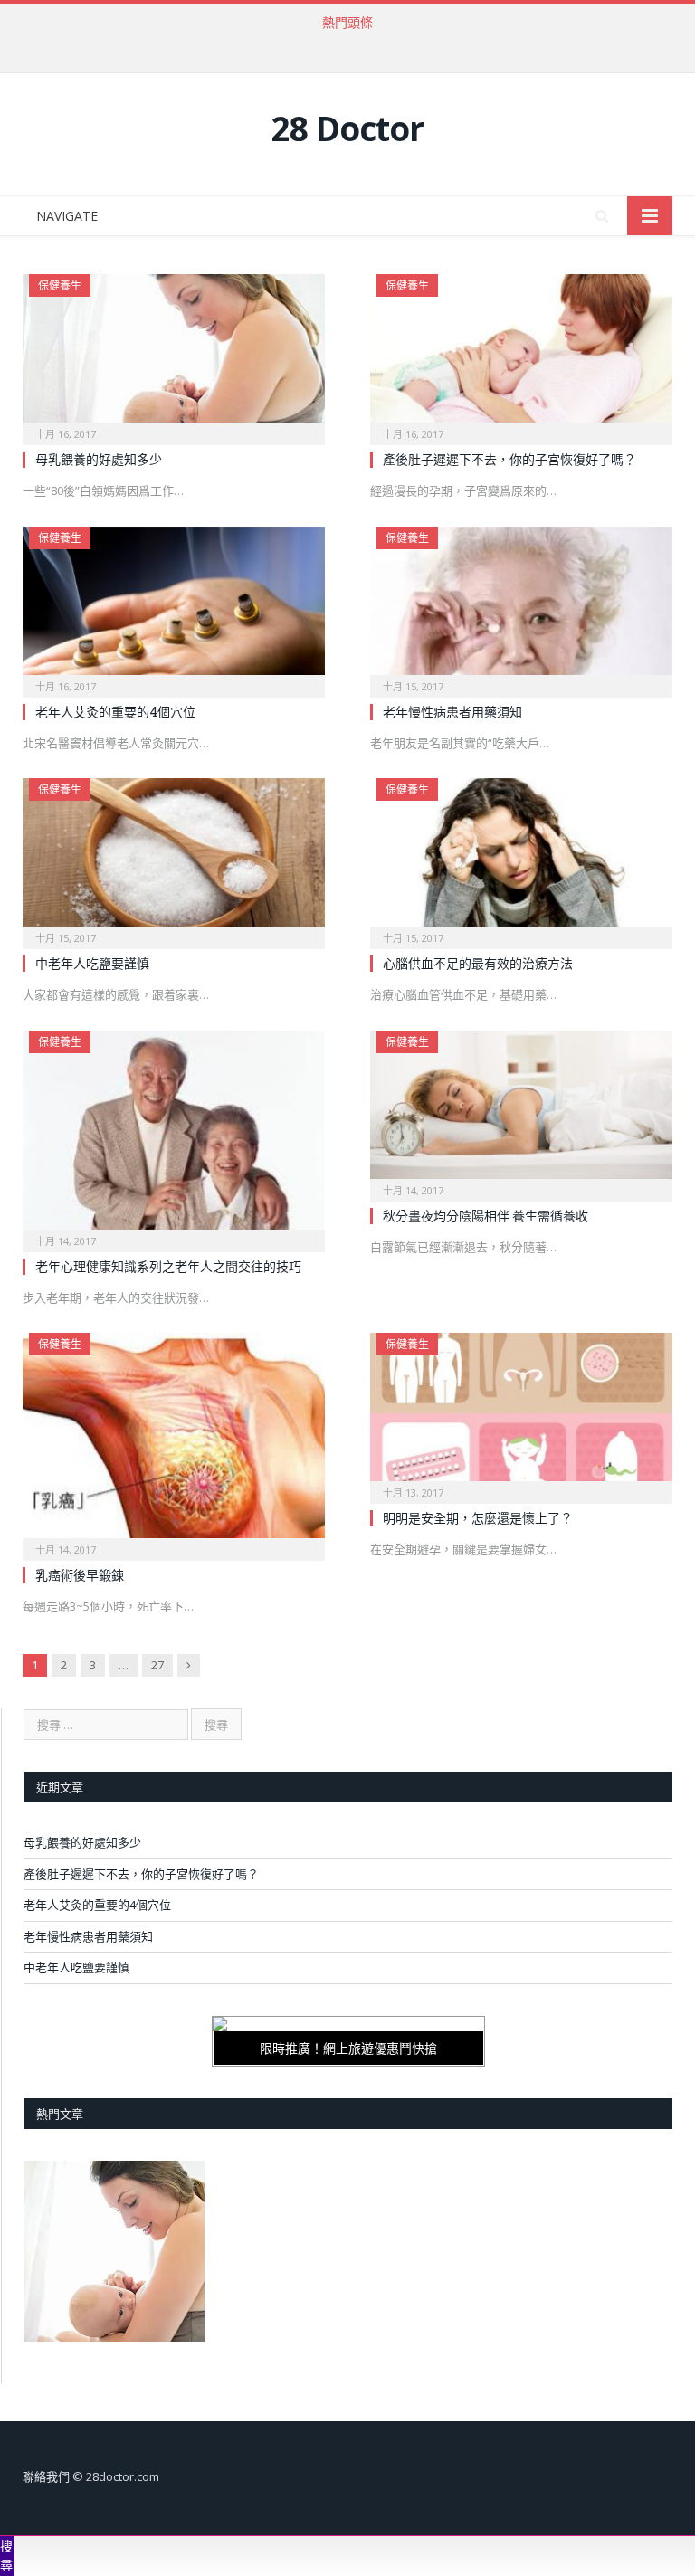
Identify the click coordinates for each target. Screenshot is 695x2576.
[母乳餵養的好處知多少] (174, 354)
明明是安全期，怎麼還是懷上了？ (478, 1518)
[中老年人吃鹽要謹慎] (174, 858)
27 (157, 1665)
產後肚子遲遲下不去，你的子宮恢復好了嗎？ (343, 42)
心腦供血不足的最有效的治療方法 (478, 963)
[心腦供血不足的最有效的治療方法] (521, 858)
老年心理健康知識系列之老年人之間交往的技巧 (168, 1266)
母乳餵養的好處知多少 (99, 459)
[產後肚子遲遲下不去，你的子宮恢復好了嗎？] (521, 354)
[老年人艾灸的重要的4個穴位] (174, 606)
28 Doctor (347, 128)
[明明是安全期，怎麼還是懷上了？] (521, 1412)
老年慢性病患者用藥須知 (452, 712)
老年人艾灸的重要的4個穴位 (115, 712)
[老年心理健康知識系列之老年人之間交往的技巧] (174, 1136)
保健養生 (60, 285)
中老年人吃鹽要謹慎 (92, 963)
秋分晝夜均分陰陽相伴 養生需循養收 (486, 1216)
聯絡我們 (46, 2476)
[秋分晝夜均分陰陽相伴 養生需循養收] (521, 1110)
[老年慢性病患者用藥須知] (521, 606)
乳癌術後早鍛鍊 (80, 1575)
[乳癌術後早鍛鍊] (174, 1441)
